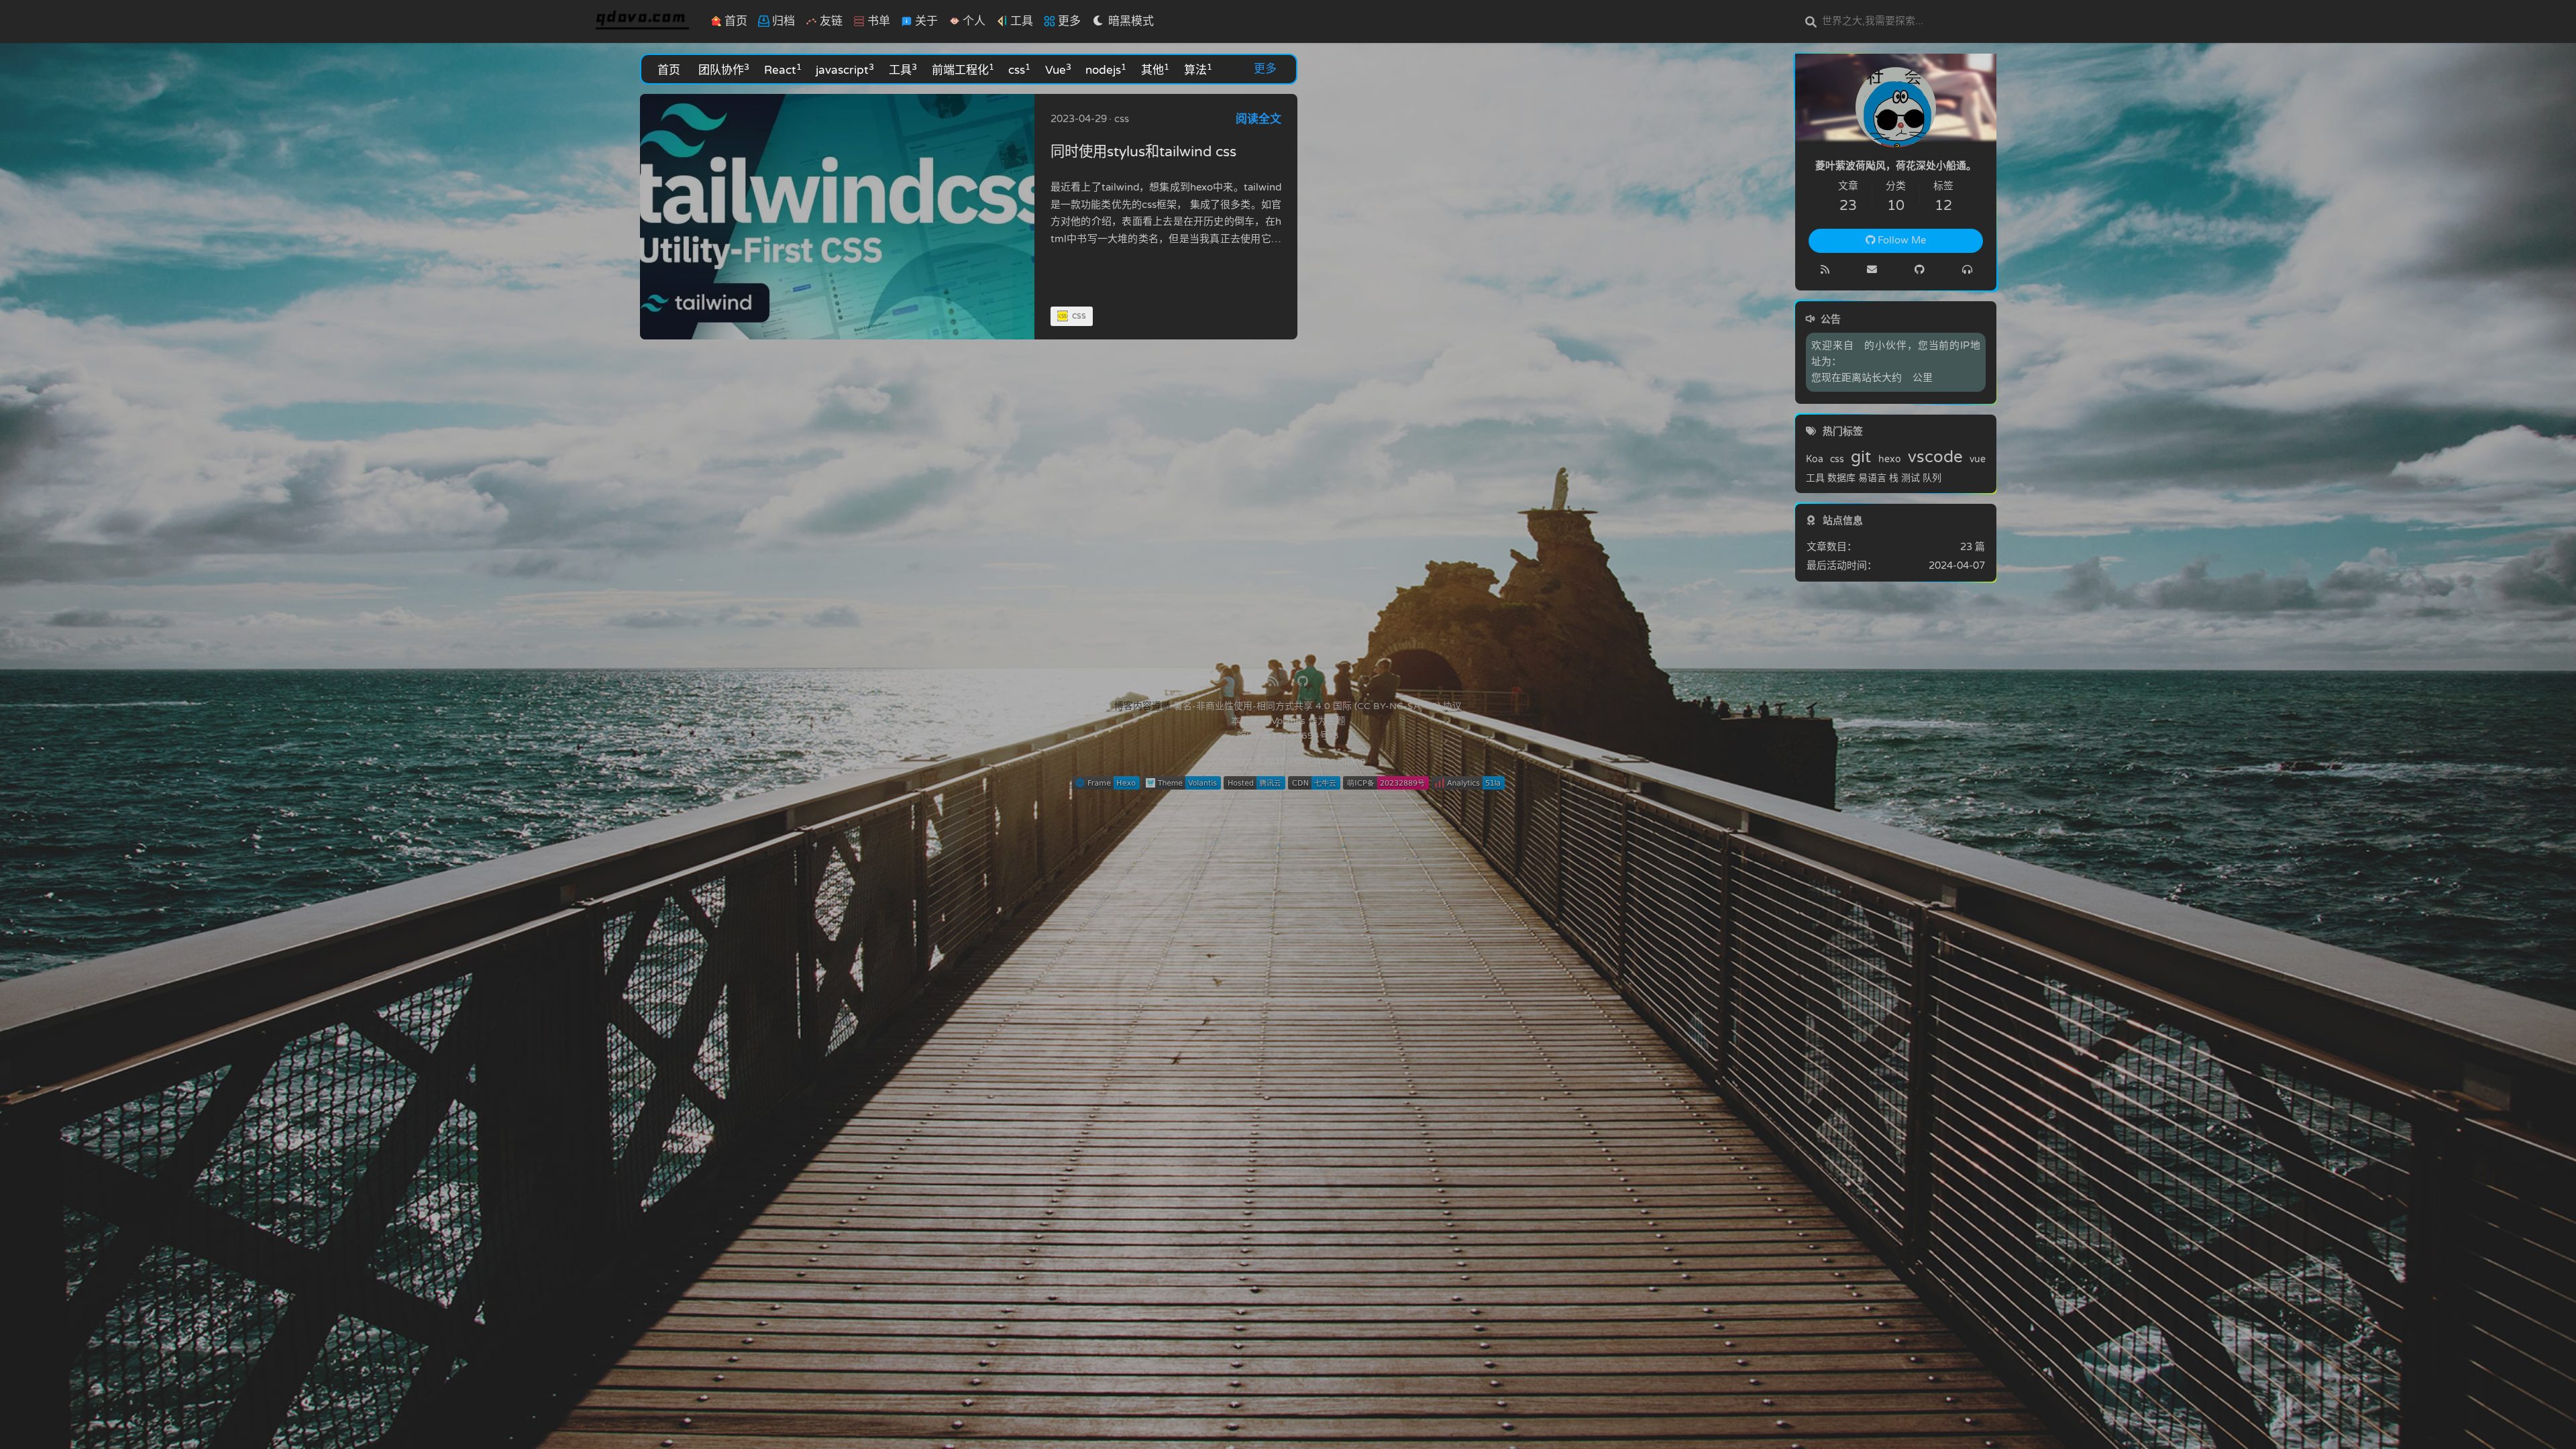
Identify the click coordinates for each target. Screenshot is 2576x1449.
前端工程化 (963, 69)
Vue (1058, 69)
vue (1978, 460)
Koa (1815, 460)
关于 (925, 21)
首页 (735, 21)
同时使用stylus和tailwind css (1143, 152)
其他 (1155, 69)
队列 (1932, 478)
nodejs (1106, 69)
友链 (830, 21)
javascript (845, 69)
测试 (1911, 478)
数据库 (1841, 478)
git (1861, 458)
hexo (1890, 460)
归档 (782, 21)
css (1019, 69)
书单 (877, 21)
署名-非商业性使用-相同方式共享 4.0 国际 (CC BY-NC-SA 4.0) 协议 (1318, 706)
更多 (1265, 69)
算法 (1198, 69)
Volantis (1288, 721)
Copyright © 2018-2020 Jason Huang (1288, 761)
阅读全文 (1258, 119)
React (783, 69)
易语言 (1872, 478)
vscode (1935, 458)
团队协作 (724, 69)
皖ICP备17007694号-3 (1288, 736)
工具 (903, 69)
